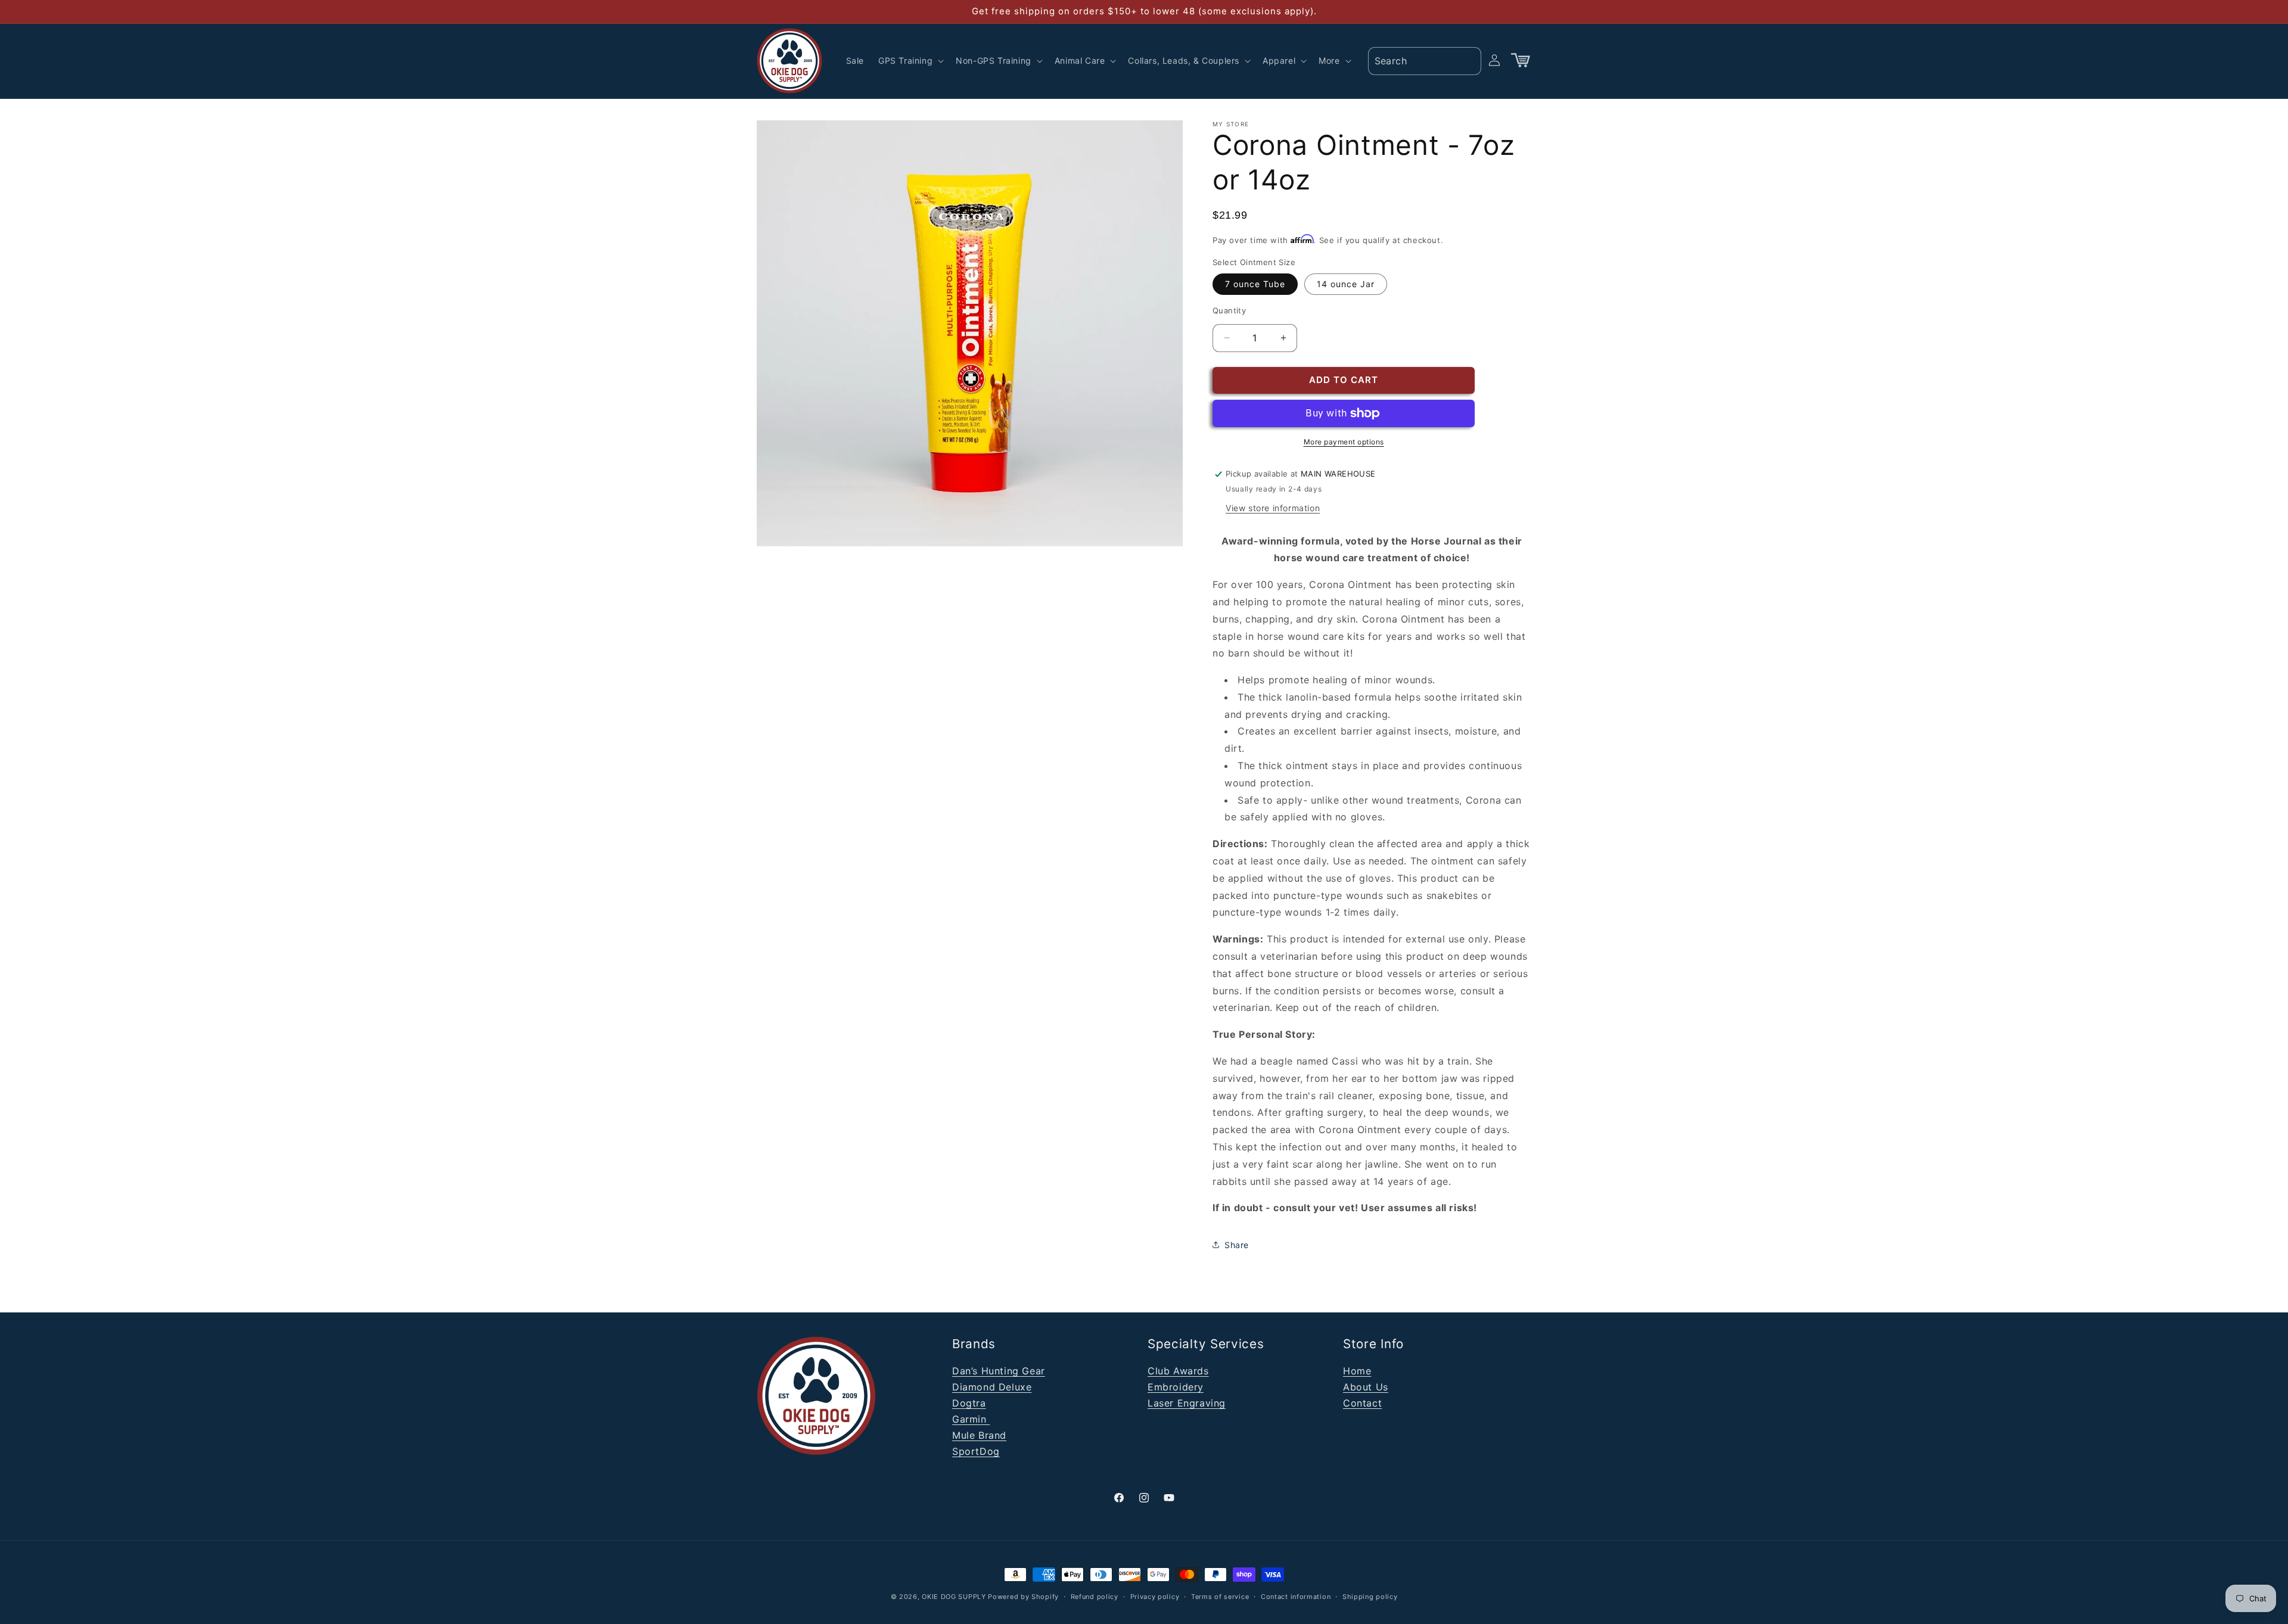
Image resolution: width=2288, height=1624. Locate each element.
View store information (1273, 508)
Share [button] (1237, 1245)
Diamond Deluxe (992, 1387)
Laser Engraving (1187, 1403)
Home (1357, 1371)
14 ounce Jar (1346, 284)
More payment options (1344, 442)
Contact (1362, 1403)
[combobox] (1425, 61)
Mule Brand (979, 1435)
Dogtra (969, 1403)
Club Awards (1178, 1371)
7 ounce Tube (1255, 284)
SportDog (976, 1451)
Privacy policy (1155, 1596)
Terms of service (1220, 1596)
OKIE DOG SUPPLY (954, 1597)
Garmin (971, 1419)
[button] (910, 61)
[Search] (1468, 60)
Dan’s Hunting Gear (999, 1371)
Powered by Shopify (1023, 1597)
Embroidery (1176, 1387)
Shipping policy (1370, 1596)
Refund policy (1095, 1596)
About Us (1366, 1387)
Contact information (1296, 1596)
